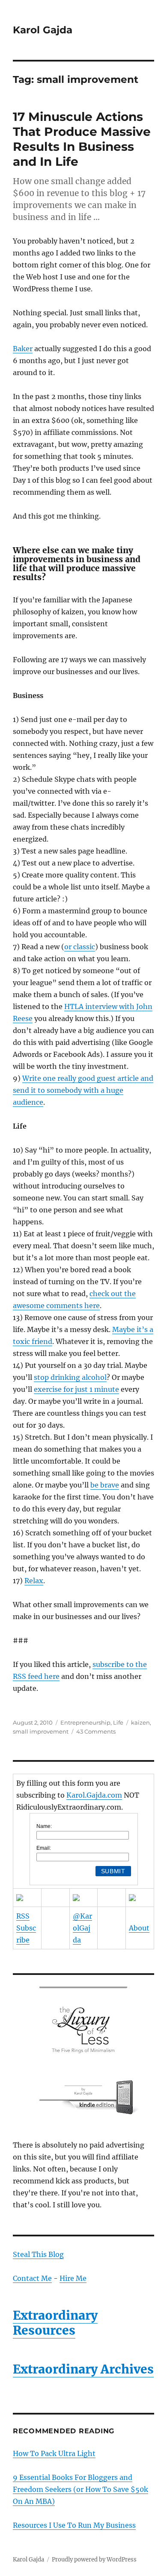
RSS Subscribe (26, 1928)
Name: (44, 1826)
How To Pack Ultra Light (54, 2453)
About (139, 1928)
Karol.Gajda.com (94, 1795)
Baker (23, 349)
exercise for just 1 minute (76, 1389)
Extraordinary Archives (83, 2369)
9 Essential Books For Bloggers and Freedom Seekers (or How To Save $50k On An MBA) (81, 2489)
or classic (80, 947)
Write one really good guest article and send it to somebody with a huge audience (83, 1090)
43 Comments (96, 1731)
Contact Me (32, 2278)
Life (118, 1722)
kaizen (140, 1722)
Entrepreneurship (85, 1722)
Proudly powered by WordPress (94, 2560)
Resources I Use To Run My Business (74, 2525)
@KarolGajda (82, 1928)
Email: (44, 1848)
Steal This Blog (38, 2254)
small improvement (41, 1731)
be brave (105, 1485)
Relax (34, 1581)
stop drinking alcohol (70, 1377)
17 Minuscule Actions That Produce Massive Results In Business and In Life (82, 139)
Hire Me (73, 2278)
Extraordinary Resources (55, 2323)
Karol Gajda (43, 30)
